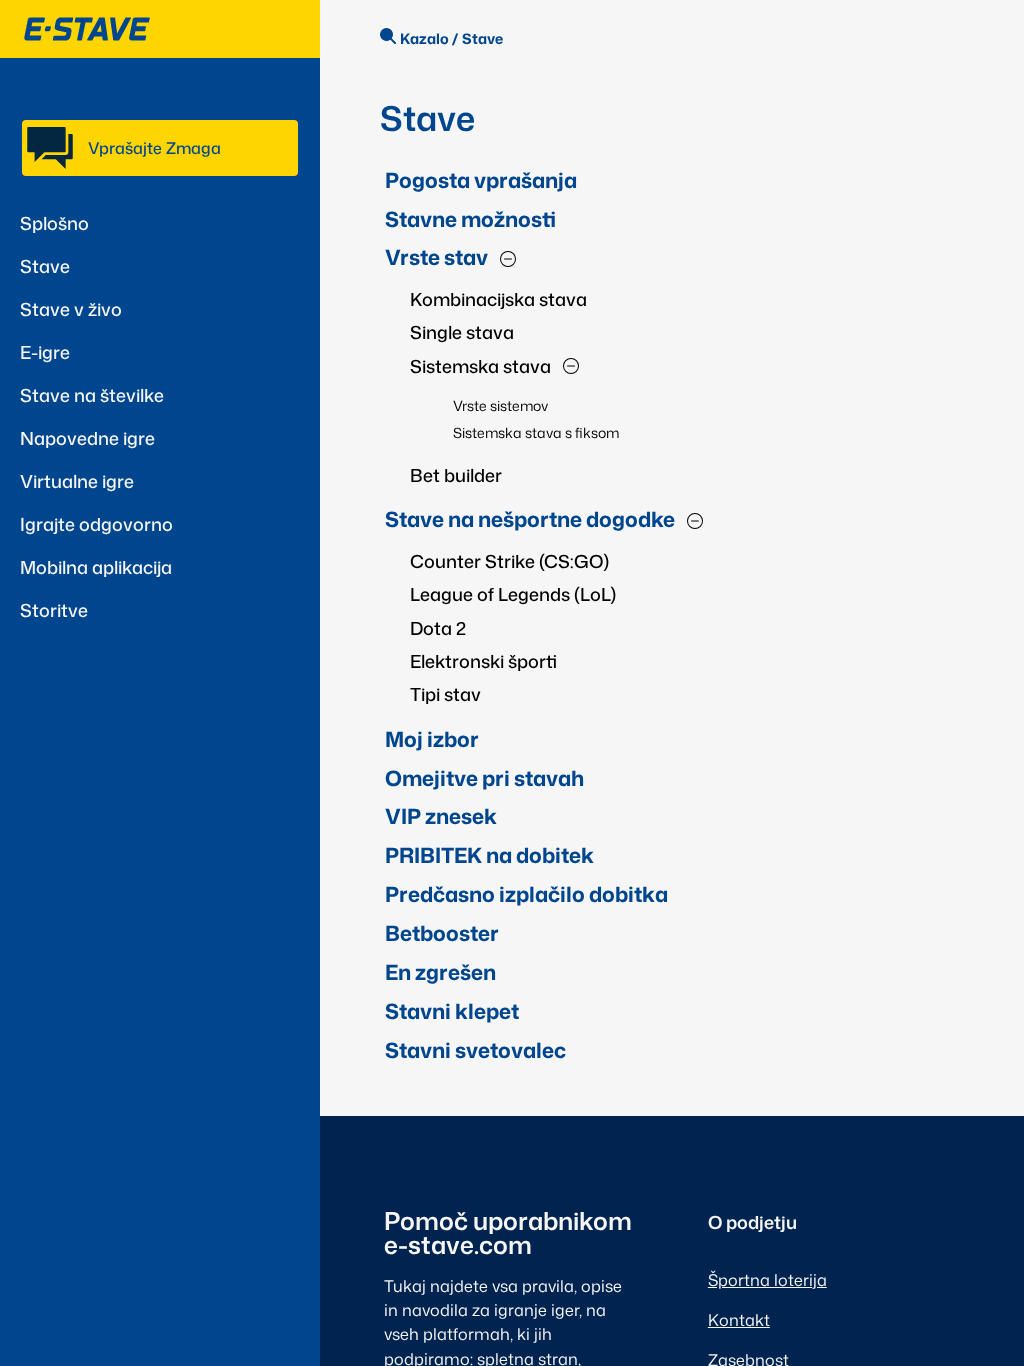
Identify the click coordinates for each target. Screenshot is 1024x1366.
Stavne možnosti (470, 219)
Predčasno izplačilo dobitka (526, 894)
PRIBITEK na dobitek (489, 855)
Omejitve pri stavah (484, 778)
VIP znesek (441, 816)
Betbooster (442, 933)
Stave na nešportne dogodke (530, 519)
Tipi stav (445, 694)
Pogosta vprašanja (481, 180)
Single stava (462, 332)
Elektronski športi (483, 661)
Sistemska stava (480, 366)
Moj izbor (432, 739)
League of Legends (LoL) (513, 594)
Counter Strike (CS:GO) (509, 561)
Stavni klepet (452, 1011)
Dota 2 (438, 628)
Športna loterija (767, 1279)
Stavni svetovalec (475, 1050)
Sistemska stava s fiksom (536, 432)
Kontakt (739, 1319)
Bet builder (456, 475)
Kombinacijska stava (498, 299)
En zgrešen (440, 972)
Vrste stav (436, 257)
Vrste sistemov (500, 405)
